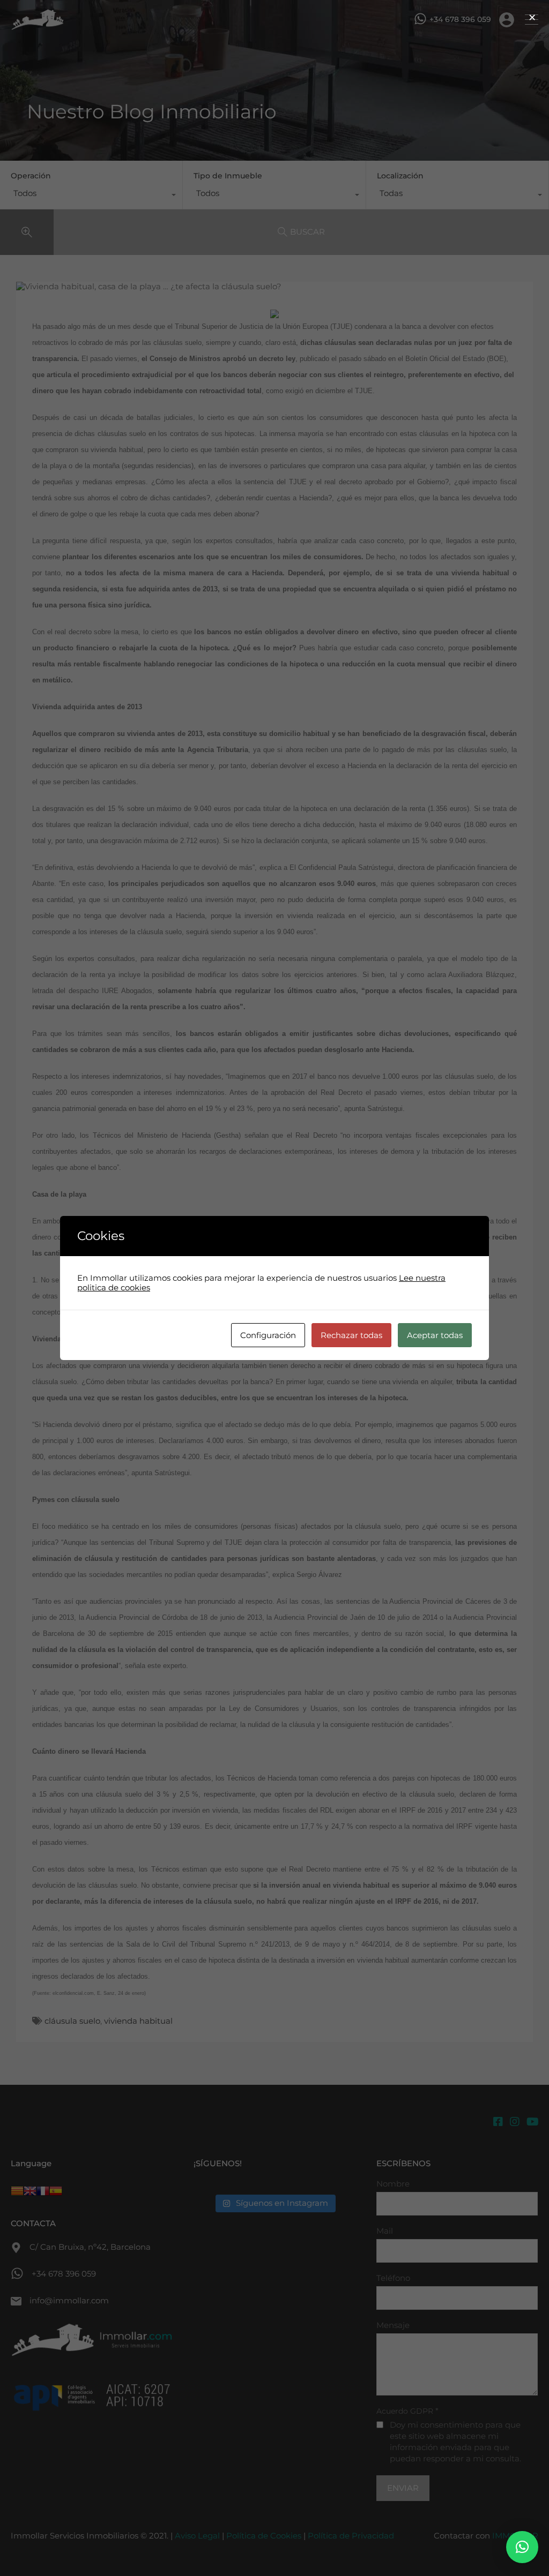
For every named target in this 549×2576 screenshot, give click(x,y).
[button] (522, 2547)
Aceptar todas (435, 1335)
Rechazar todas (351, 1335)
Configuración (268, 1335)
